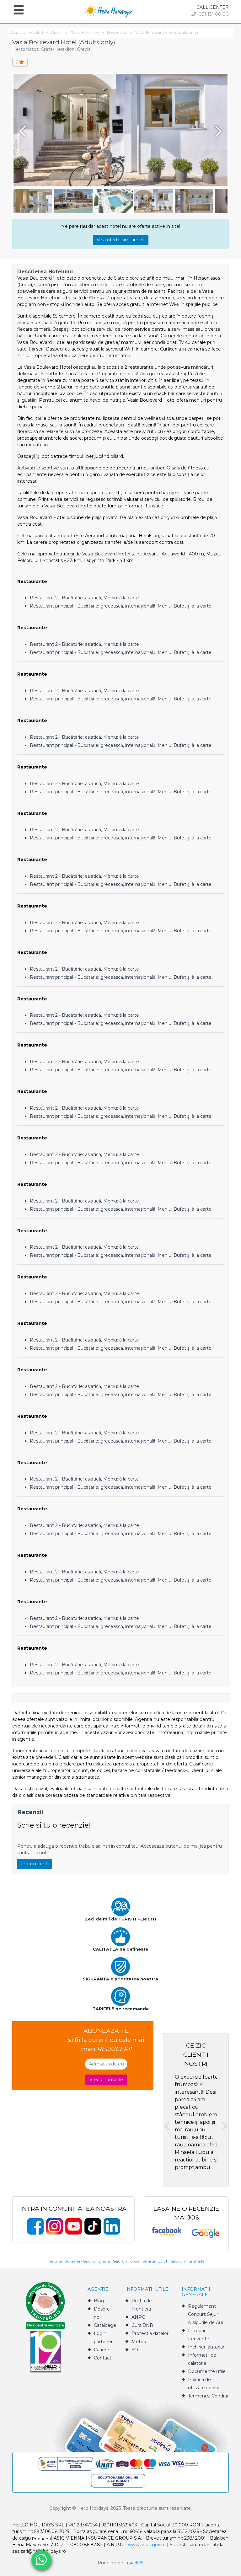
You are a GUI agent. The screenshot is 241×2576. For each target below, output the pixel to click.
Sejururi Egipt (155, 2261)
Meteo (139, 2342)
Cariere (102, 2350)
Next (220, 131)
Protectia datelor (150, 2333)
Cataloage (105, 2325)
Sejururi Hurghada (187, 2261)
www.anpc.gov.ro (147, 2545)
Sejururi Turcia (126, 2261)
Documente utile (207, 2371)
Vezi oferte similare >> (121, 240)
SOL (136, 2350)
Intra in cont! (35, 1864)
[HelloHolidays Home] (108, 11)
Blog (99, 2301)
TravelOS (134, 2563)
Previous (21, 131)
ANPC (138, 2317)
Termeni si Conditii (208, 2396)
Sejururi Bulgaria (65, 2261)
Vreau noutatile (106, 2080)
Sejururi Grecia (96, 2261)
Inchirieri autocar (206, 2347)
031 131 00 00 (213, 14)
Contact (103, 2358)
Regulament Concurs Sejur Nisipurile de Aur (206, 2314)
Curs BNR (142, 2325)
